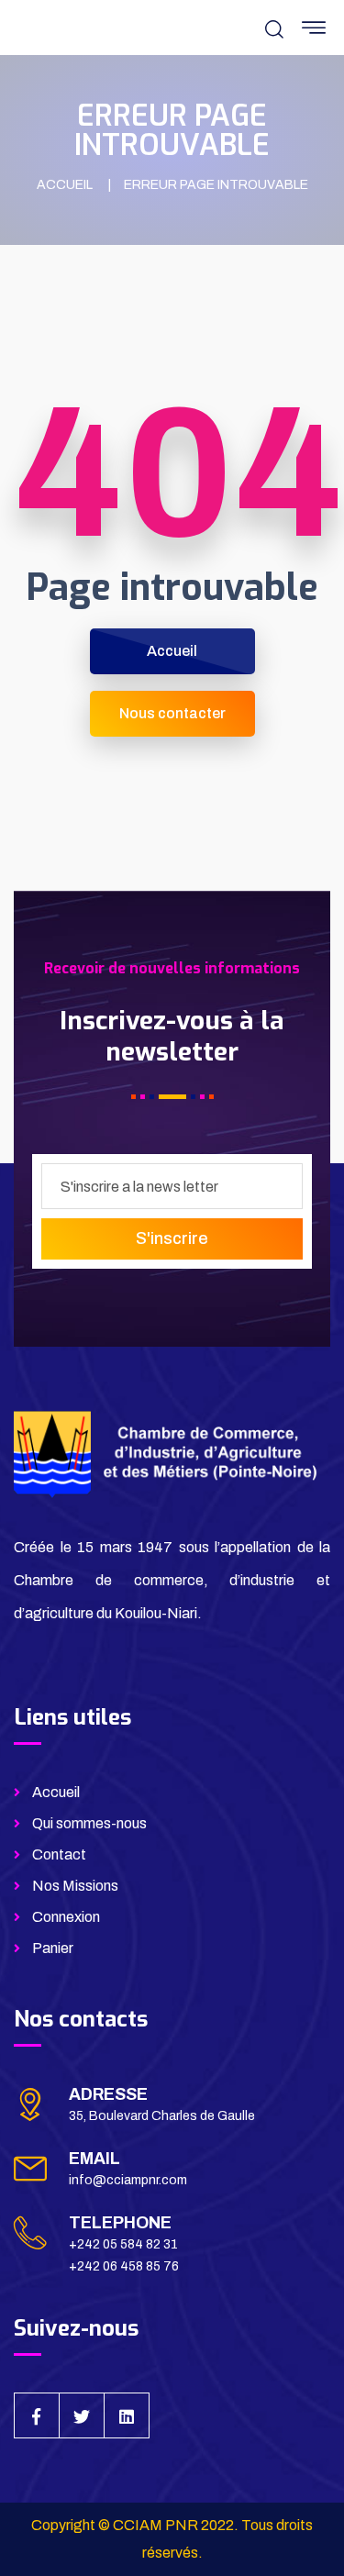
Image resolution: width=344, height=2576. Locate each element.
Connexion (66, 1917)
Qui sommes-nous (89, 1823)
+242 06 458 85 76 (124, 2266)
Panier (53, 1948)
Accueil (56, 1792)
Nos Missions (75, 1886)
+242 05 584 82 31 (123, 2244)
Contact (59, 1854)
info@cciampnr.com (128, 2180)
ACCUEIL (65, 185)
